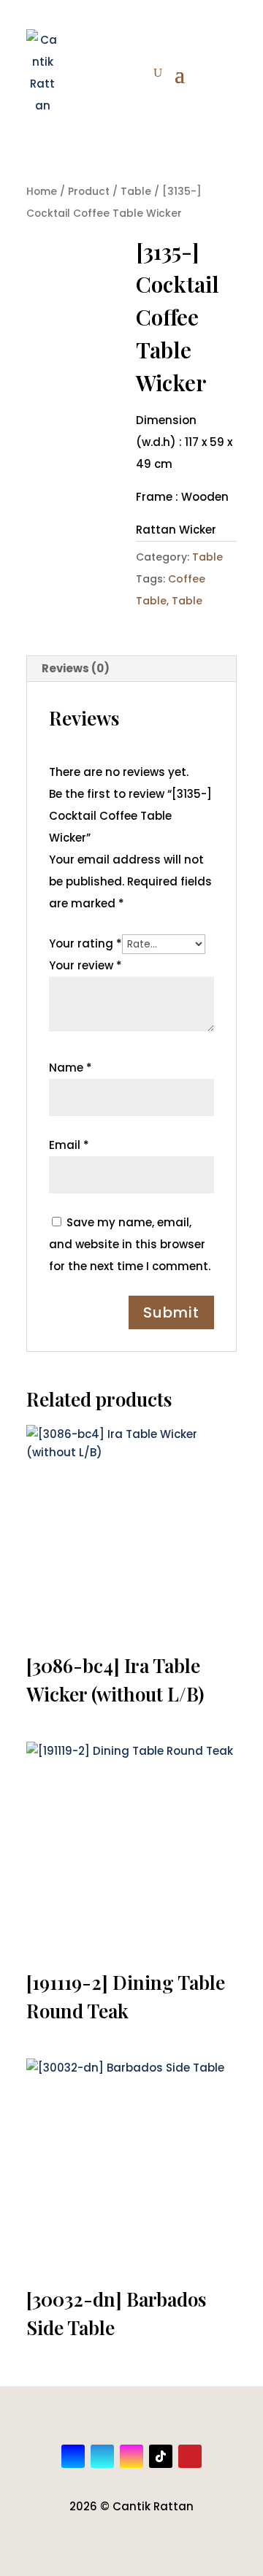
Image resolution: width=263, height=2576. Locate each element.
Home (42, 192)
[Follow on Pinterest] (190, 2456)
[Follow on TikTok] (161, 2456)
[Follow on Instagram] (131, 2456)
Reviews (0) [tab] (76, 668)
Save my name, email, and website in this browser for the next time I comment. (130, 1244)
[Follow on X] (102, 2456)
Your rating (85, 943)
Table (136, 192)
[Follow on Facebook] (73, 2456)
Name (70, 1068)
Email (69, 1145)
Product (89, 192)
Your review (85, 965)
